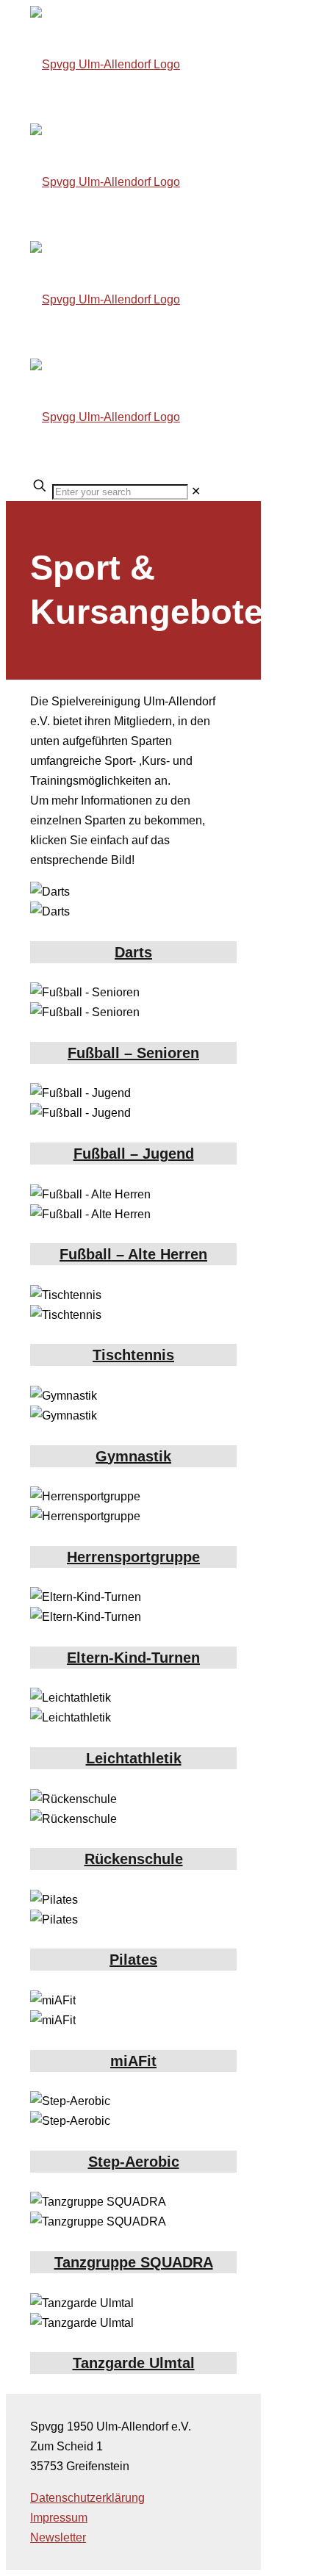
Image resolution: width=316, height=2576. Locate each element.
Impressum (59, 2518)
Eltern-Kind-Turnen (133, 1658)
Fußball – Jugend (134, 1154)
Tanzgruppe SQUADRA (134, 2262)
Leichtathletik (134, 1758)
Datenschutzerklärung (87, 2498)
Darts (133, 952)
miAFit (133, 2061)
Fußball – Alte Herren (133, 1254)
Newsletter (58, 2537)
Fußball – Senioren (133, 1053)
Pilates (133, 1960)
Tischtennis (133, 1355)
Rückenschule (134, 1859)
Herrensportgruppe (133, 1557)
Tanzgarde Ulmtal (134, 2363)
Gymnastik (133, 1456)
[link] (196, 491)
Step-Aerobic (134, 2162)
